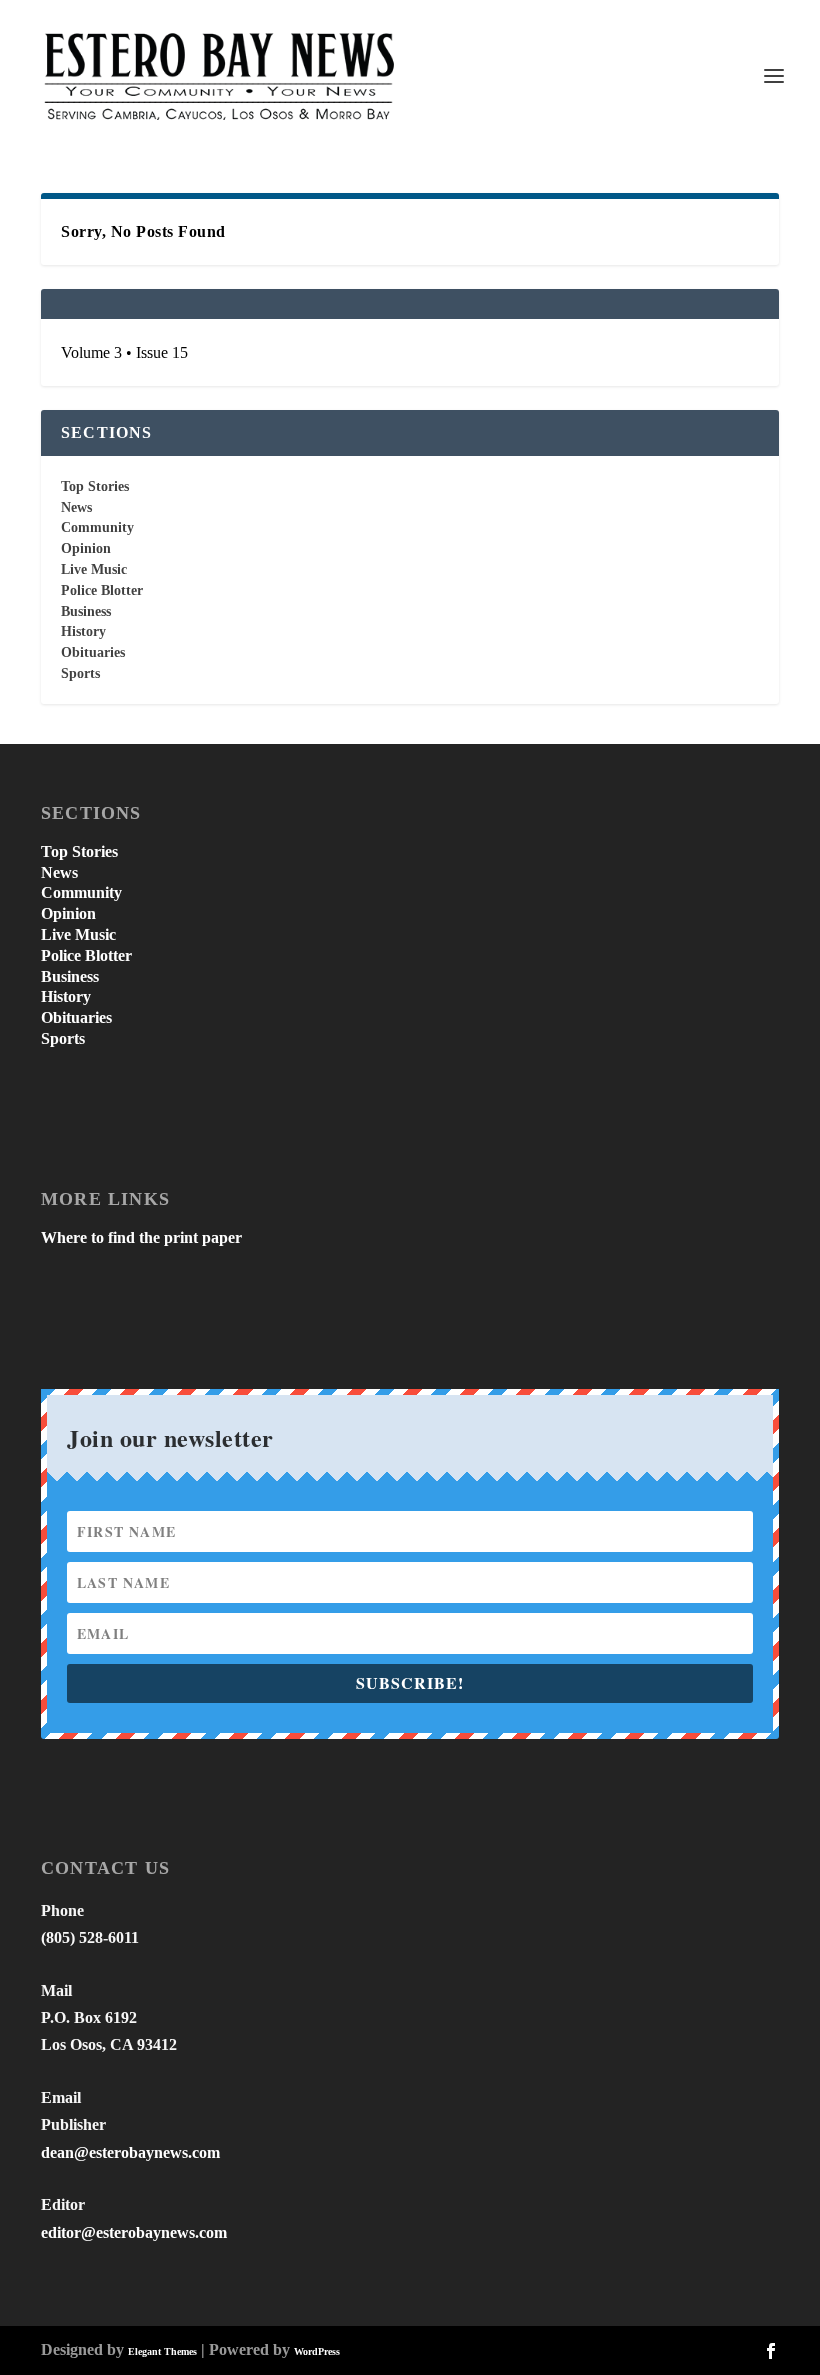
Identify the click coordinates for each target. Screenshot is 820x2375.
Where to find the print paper (141, 1237)
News (76, 507)
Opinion (86, 548)
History (83, 631)
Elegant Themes (162, 2351)
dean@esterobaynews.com (130, 2152)
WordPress (317, 2351)
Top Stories (95, 486)
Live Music (94, 569)
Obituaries (93, 652)
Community (97, 527)
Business (86, 611)
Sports (80, 673)
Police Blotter (102, 590)
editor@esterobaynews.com (134, 2232)
